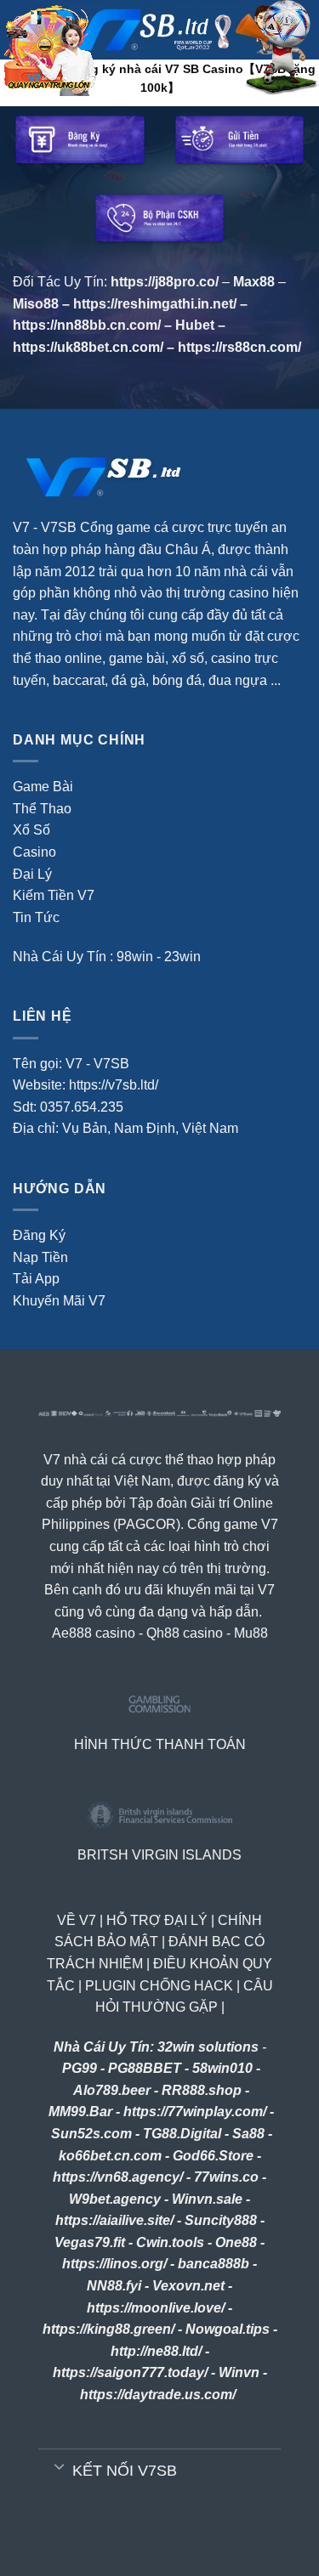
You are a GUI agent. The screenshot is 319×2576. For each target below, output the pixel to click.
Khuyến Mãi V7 (59, 1301)
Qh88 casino (185, 1633)
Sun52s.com (91, 2134)
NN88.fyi (114, 2286)
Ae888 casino (94, 1633)
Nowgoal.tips (228, 2329)
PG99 (80, 2068)
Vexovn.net (188, 2286)
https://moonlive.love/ (156, 2308)
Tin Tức (36, 917)
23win (182, 957)
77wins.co (226, 2177)
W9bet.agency (115, 2199)
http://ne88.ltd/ (156, 2351)
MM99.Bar (80, 2112)
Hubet (195, 325)
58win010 (222, 2068)
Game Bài (43, 787)
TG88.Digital (182, 2134)
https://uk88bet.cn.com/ (88, 347)
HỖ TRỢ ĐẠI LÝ (157, 1920)
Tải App (36, 1279)
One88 (236, 2242)
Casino (34, 852)
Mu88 (251, 1633)
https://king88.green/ (108, 2329)
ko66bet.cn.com (110, 2156)
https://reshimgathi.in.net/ (155, 304)
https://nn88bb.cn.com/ (87, 325)
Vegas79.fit (90, 2242)
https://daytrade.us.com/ (158, 2395)
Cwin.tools (170, 2242)
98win (135, 957)
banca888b (214, 2264)
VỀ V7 (77, 1920)
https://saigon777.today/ (130, 2372)
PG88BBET (145, 2068)
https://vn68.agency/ (118, 2177)
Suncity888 (221, 2220)
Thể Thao (42, 809)
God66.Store (213, 2156)
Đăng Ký (39, 1235)
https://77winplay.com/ (195, 2112)
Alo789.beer (112, 2090)
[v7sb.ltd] (175, 30)
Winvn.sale (207, 2199)
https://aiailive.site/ (114, 2220)
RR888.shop (202, 2090)
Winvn (239, 2372)
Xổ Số (31, 830)
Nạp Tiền (40, 1257)
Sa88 (248, 2134)
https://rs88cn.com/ (239, 347)
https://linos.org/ (114, 2264)
